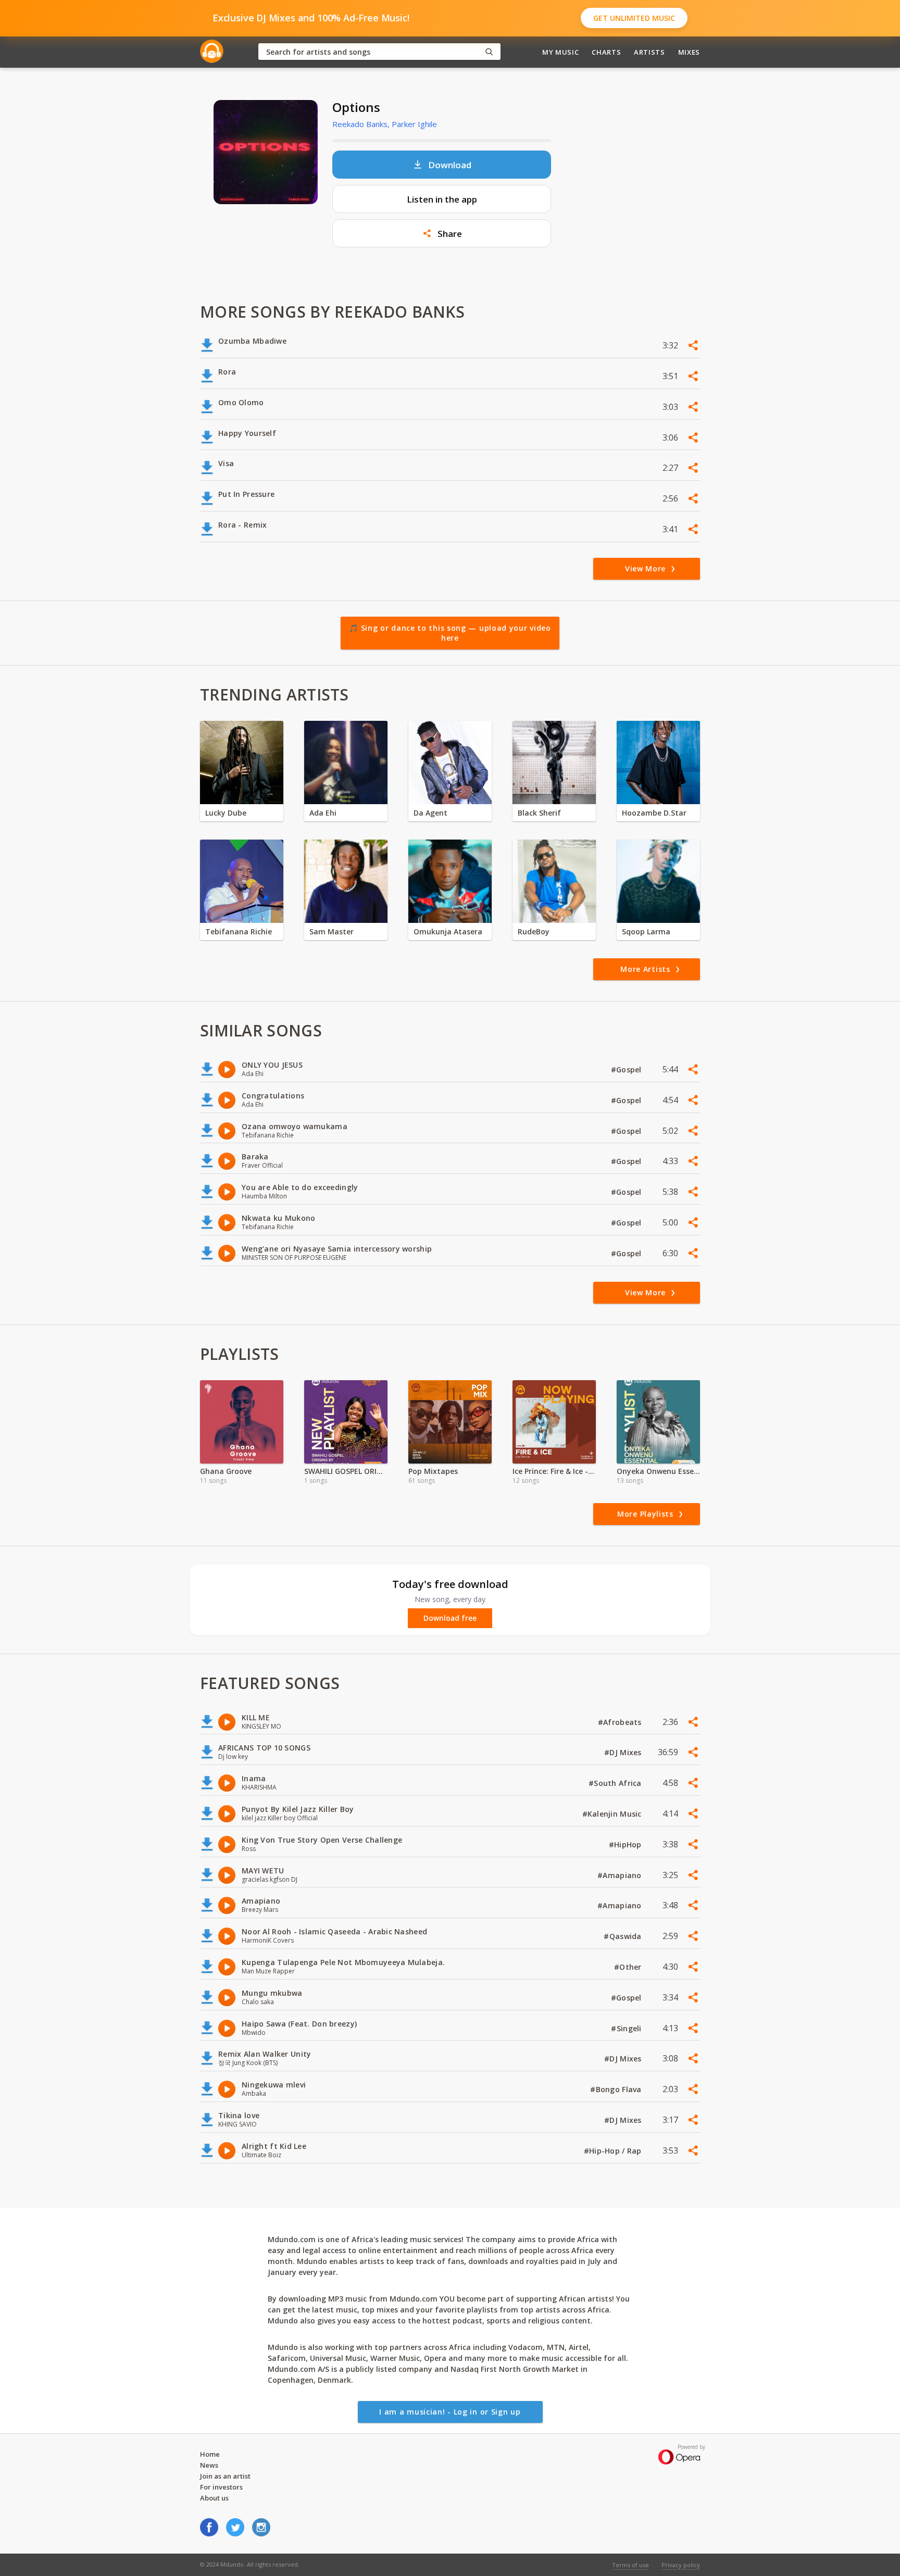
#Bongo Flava (617, 2089)
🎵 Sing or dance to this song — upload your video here (450, 633)
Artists (649, 52)
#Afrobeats (621, 1722)
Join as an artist (225, 2476)
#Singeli (627, 2028)
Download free (450, 1618)
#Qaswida (624, 1936)
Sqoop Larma (646, 931)
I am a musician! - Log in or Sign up (450, 2412)
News (209, 2465)
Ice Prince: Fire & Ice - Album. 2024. (554, 1471)
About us (214, 2498)
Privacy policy (681, 2565)
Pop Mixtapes (433, 1471)
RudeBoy (534, 931)
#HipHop (626, 1845)
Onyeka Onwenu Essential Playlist (658, 1471)
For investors (221, 2487)
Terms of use (630, 2565)
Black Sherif (539, 813)
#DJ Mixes (624, 1752)
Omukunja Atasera (448, 931)
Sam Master (332, 931)
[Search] (489, 52)
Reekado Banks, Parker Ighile (385, 124)
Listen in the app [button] (442, 199)
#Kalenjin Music (613, 1814)
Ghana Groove (226, 1471)
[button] (442, 233)
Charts (606, 52)
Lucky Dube (226, 813)
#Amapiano (621, 1875)
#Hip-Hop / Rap (614, 2151)
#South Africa (616, 1783)
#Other (629, 1967)
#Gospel (627, 1070)
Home (210, 2454)
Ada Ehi (323, 813)
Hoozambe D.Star (654, 813)
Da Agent (430, 813)
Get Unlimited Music (634, 18)
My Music (560, 52)
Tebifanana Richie (239, 931)
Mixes (689, 52)
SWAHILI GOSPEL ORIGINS (346, 1471)
